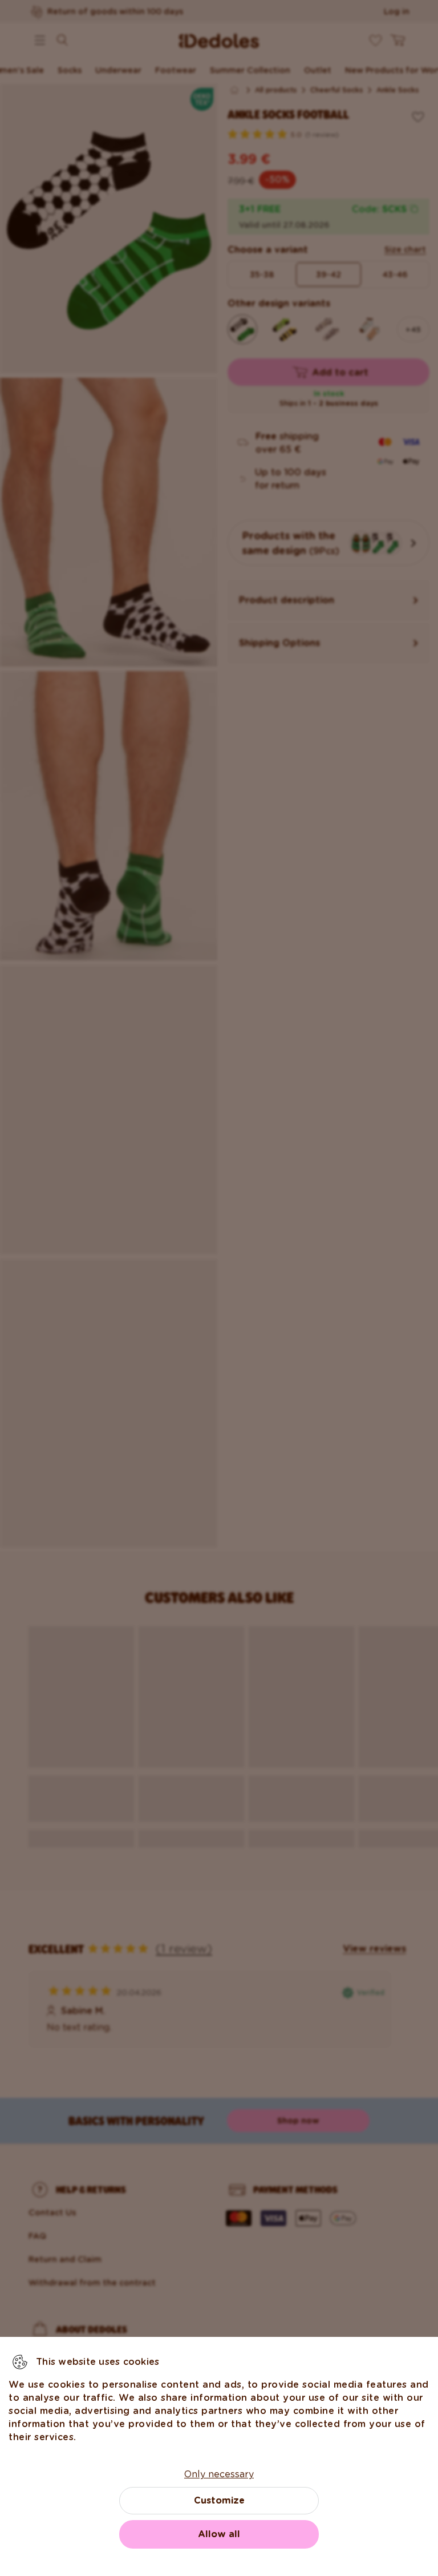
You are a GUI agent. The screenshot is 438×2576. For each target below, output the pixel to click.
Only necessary (219, 2474)
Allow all (219, 2534)
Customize (219, 2500)
